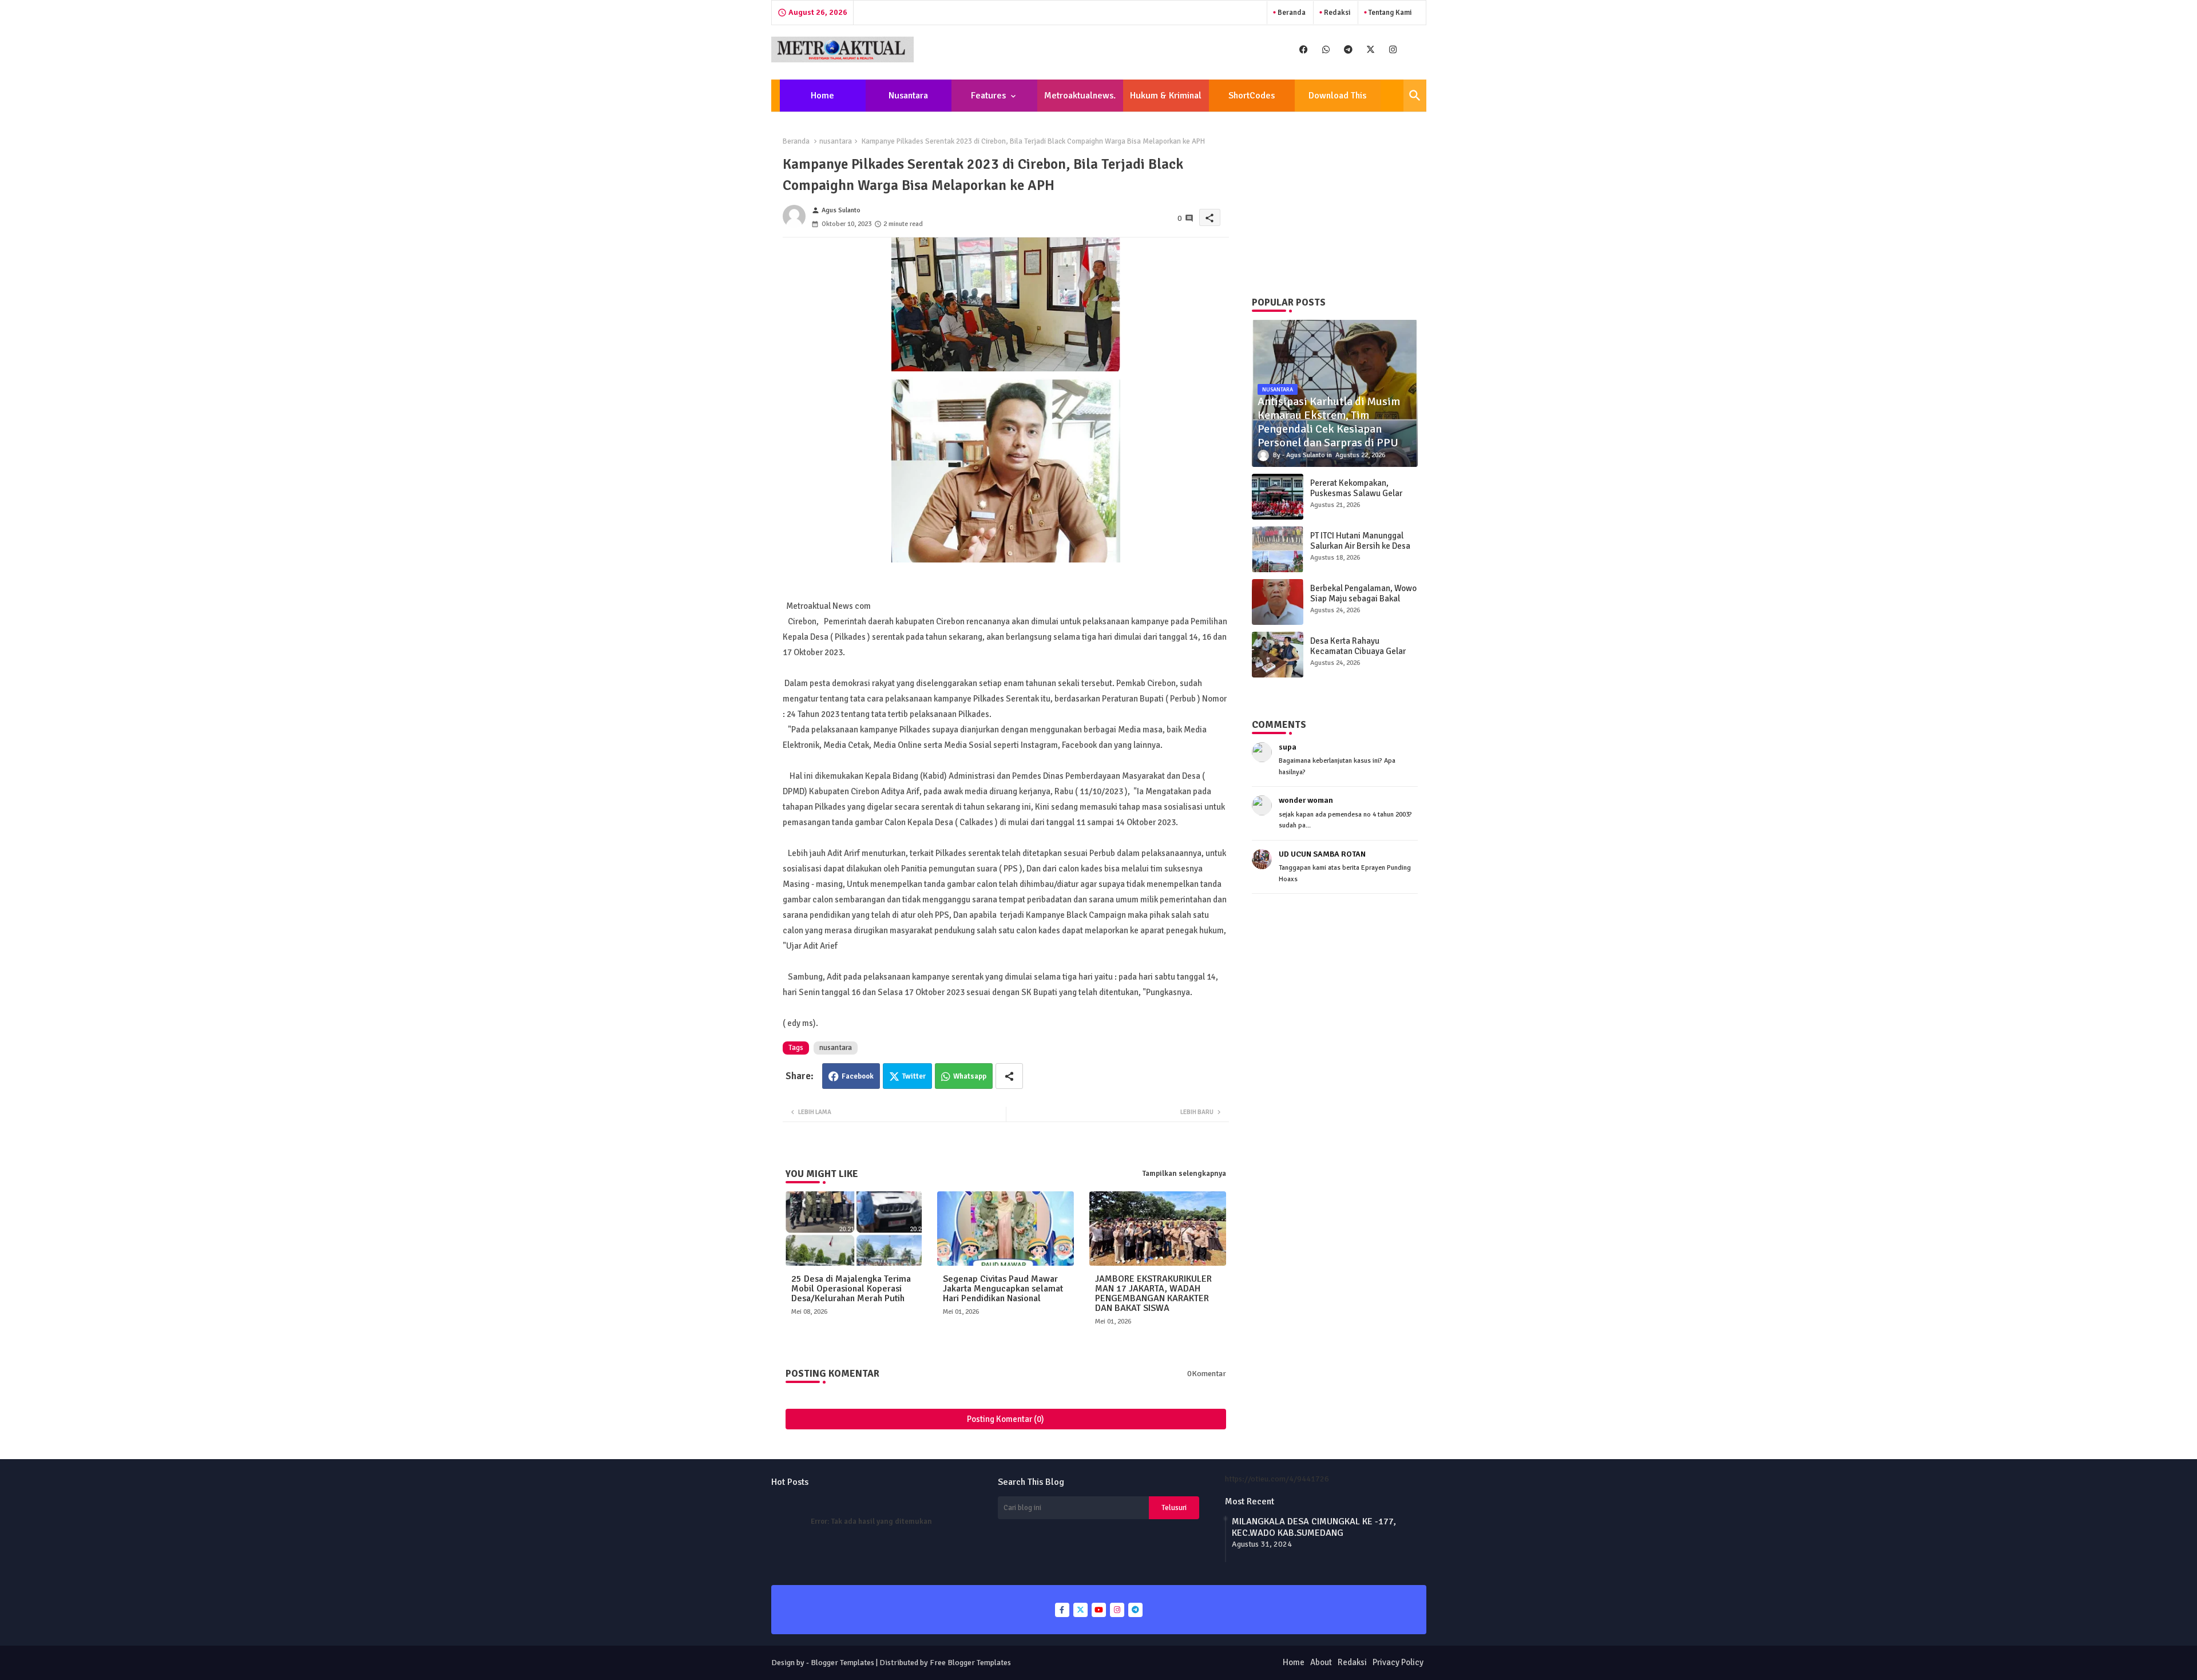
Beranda (1291, 13)
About (1321, 1662)
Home (822, 96)
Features (988, 96)
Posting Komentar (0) (1006, 1419)
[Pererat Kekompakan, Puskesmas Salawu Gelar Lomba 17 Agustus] (1278, 497)
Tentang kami (1389, 13)
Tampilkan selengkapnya (1184, 1174)
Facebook (858, 1076)
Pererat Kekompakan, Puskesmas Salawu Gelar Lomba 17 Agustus (1356, 493)
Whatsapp (970, 1076)
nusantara (836, 141)
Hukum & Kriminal (1166, 96)
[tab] (823, 96)
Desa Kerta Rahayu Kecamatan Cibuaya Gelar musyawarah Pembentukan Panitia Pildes (1360, 656)
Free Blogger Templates (970, 1663)
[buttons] (1304, 49)
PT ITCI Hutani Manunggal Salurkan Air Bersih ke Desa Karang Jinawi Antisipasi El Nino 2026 (1360, 551)
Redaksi (1336, 13)
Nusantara (908, 96)
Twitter (914, 1076)
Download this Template (1337, 101)
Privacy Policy (1398, 1662)
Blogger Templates (842, 1663)
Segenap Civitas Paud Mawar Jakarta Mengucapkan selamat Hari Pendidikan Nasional (1003, 1289)
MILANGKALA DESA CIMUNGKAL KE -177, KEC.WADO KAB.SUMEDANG (1314, 1527)
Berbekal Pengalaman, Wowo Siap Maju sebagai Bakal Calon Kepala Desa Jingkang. (1363, 599)
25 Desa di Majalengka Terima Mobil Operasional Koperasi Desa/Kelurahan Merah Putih (851, 1289)
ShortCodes (1252, 96)
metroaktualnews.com (1080, 101)
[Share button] (1009, 1076)
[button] (1415, 96)
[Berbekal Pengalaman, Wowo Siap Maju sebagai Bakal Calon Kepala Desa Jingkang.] (1278, 602)
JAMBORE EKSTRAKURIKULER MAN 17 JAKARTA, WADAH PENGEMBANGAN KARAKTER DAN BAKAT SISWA (1153, 1294)
